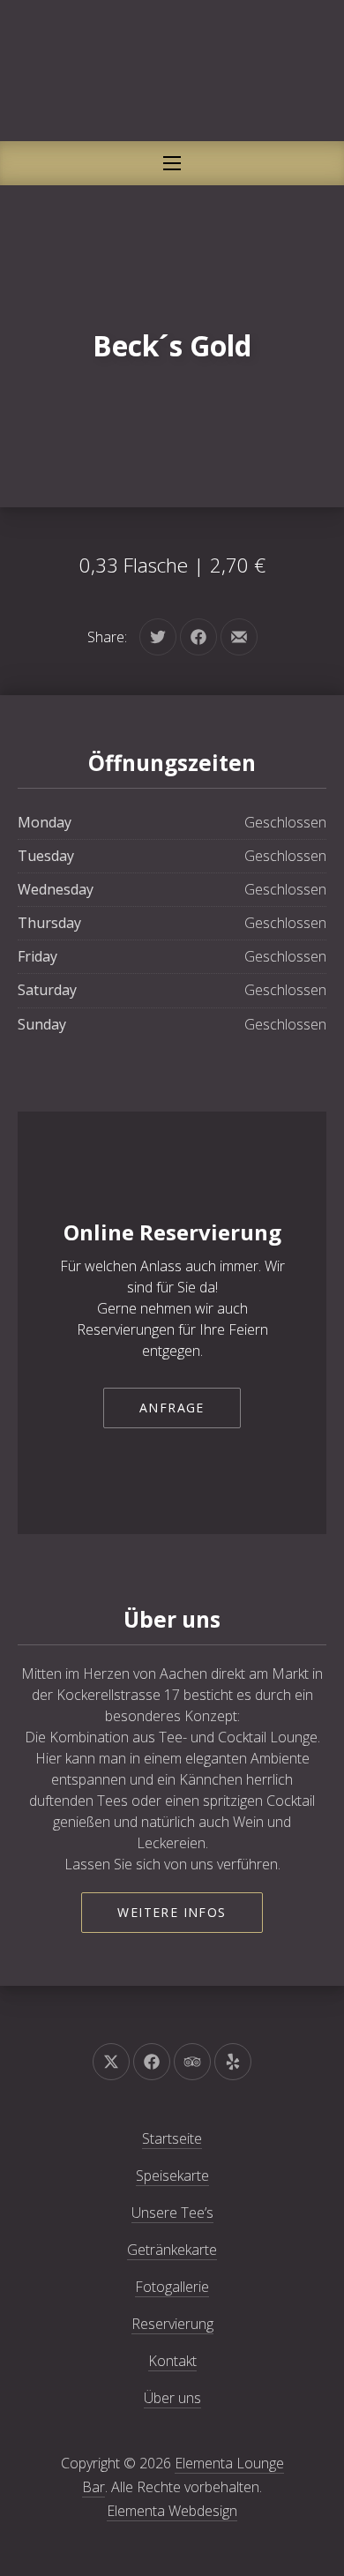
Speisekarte (172, 2175)
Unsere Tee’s (172, 2213)
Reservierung (172, 2324)
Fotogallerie (172, 2287)
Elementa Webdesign (172, 2511)
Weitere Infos (172, 1912)
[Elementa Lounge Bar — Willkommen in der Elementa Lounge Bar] (172, 71)
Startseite (172, 2138)
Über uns (172, 2398)
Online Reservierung (172, 1232)
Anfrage (172, 1408)
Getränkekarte (172, 2250)
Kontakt (172, 2361)
